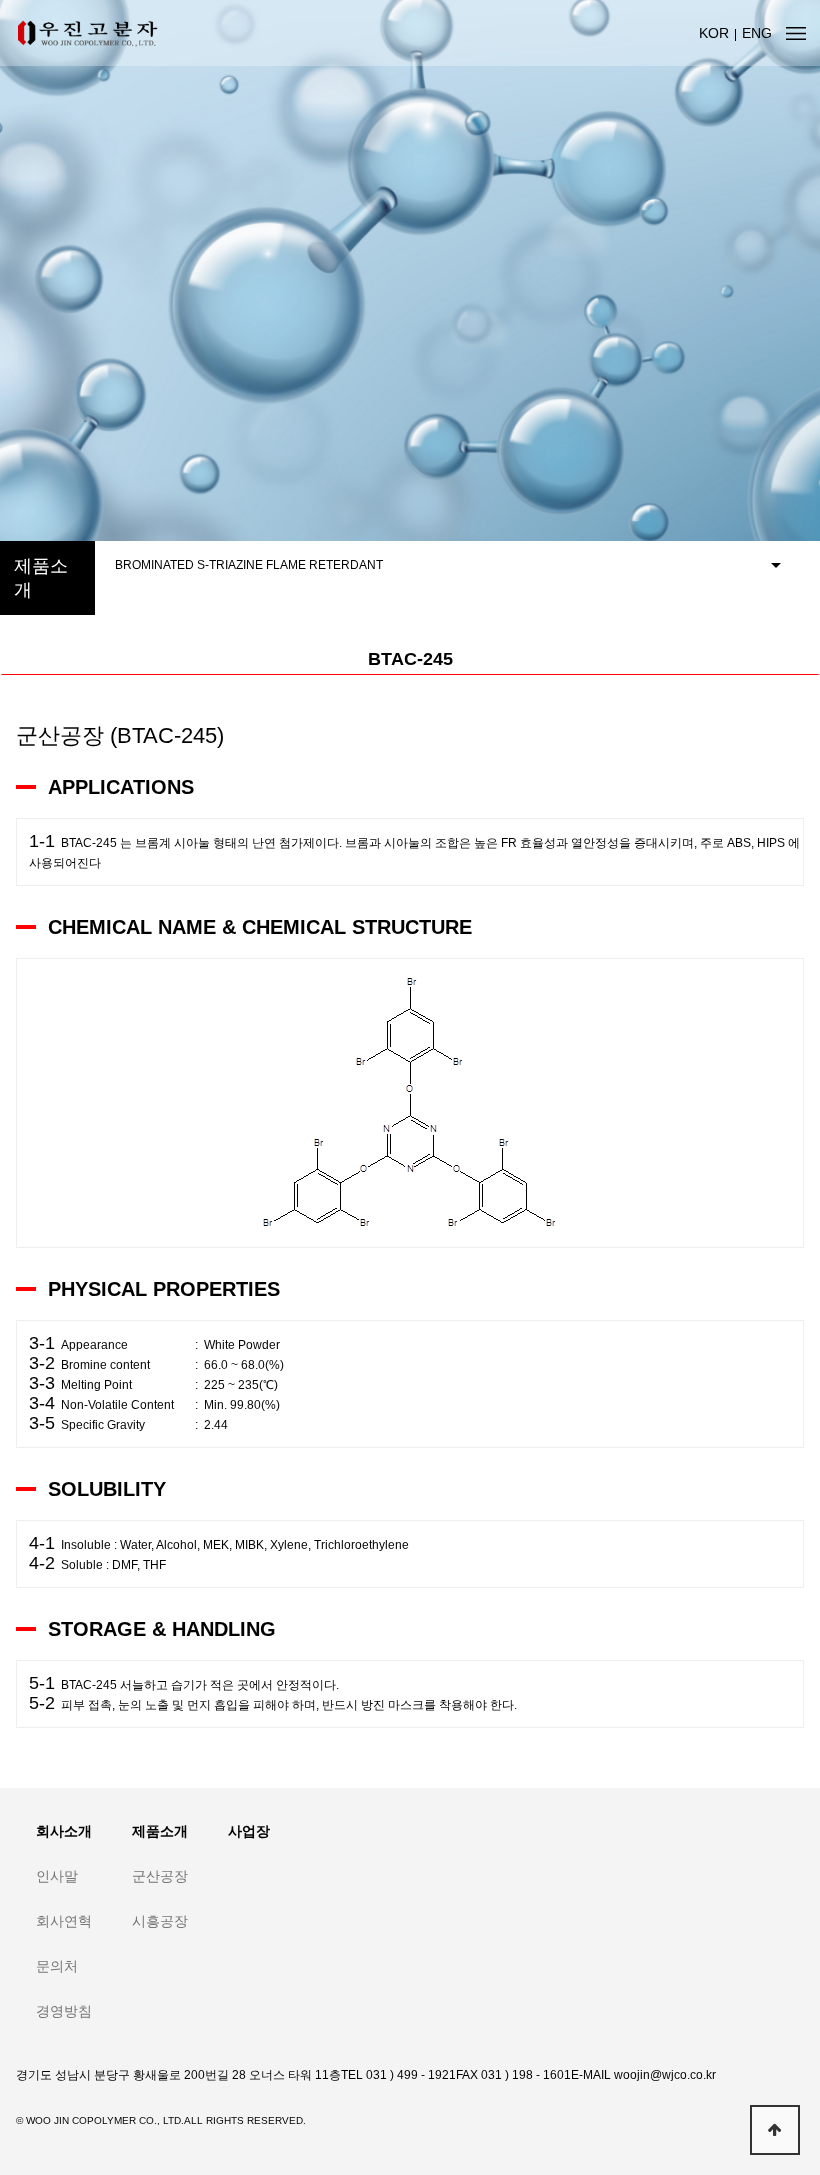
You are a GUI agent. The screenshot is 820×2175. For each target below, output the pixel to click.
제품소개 (160, 1831)
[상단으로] (775, 2130)
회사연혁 (64, 1921)
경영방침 (64, 2011)
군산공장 (160, 1876)
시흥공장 (160, 1921)
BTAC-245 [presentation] (410, 659)
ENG (757, 33)
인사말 (57, 1876)
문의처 (57, 1966)
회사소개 (64, 1831)
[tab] (410, 659)
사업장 (249, 1831)
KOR (714, 33)
